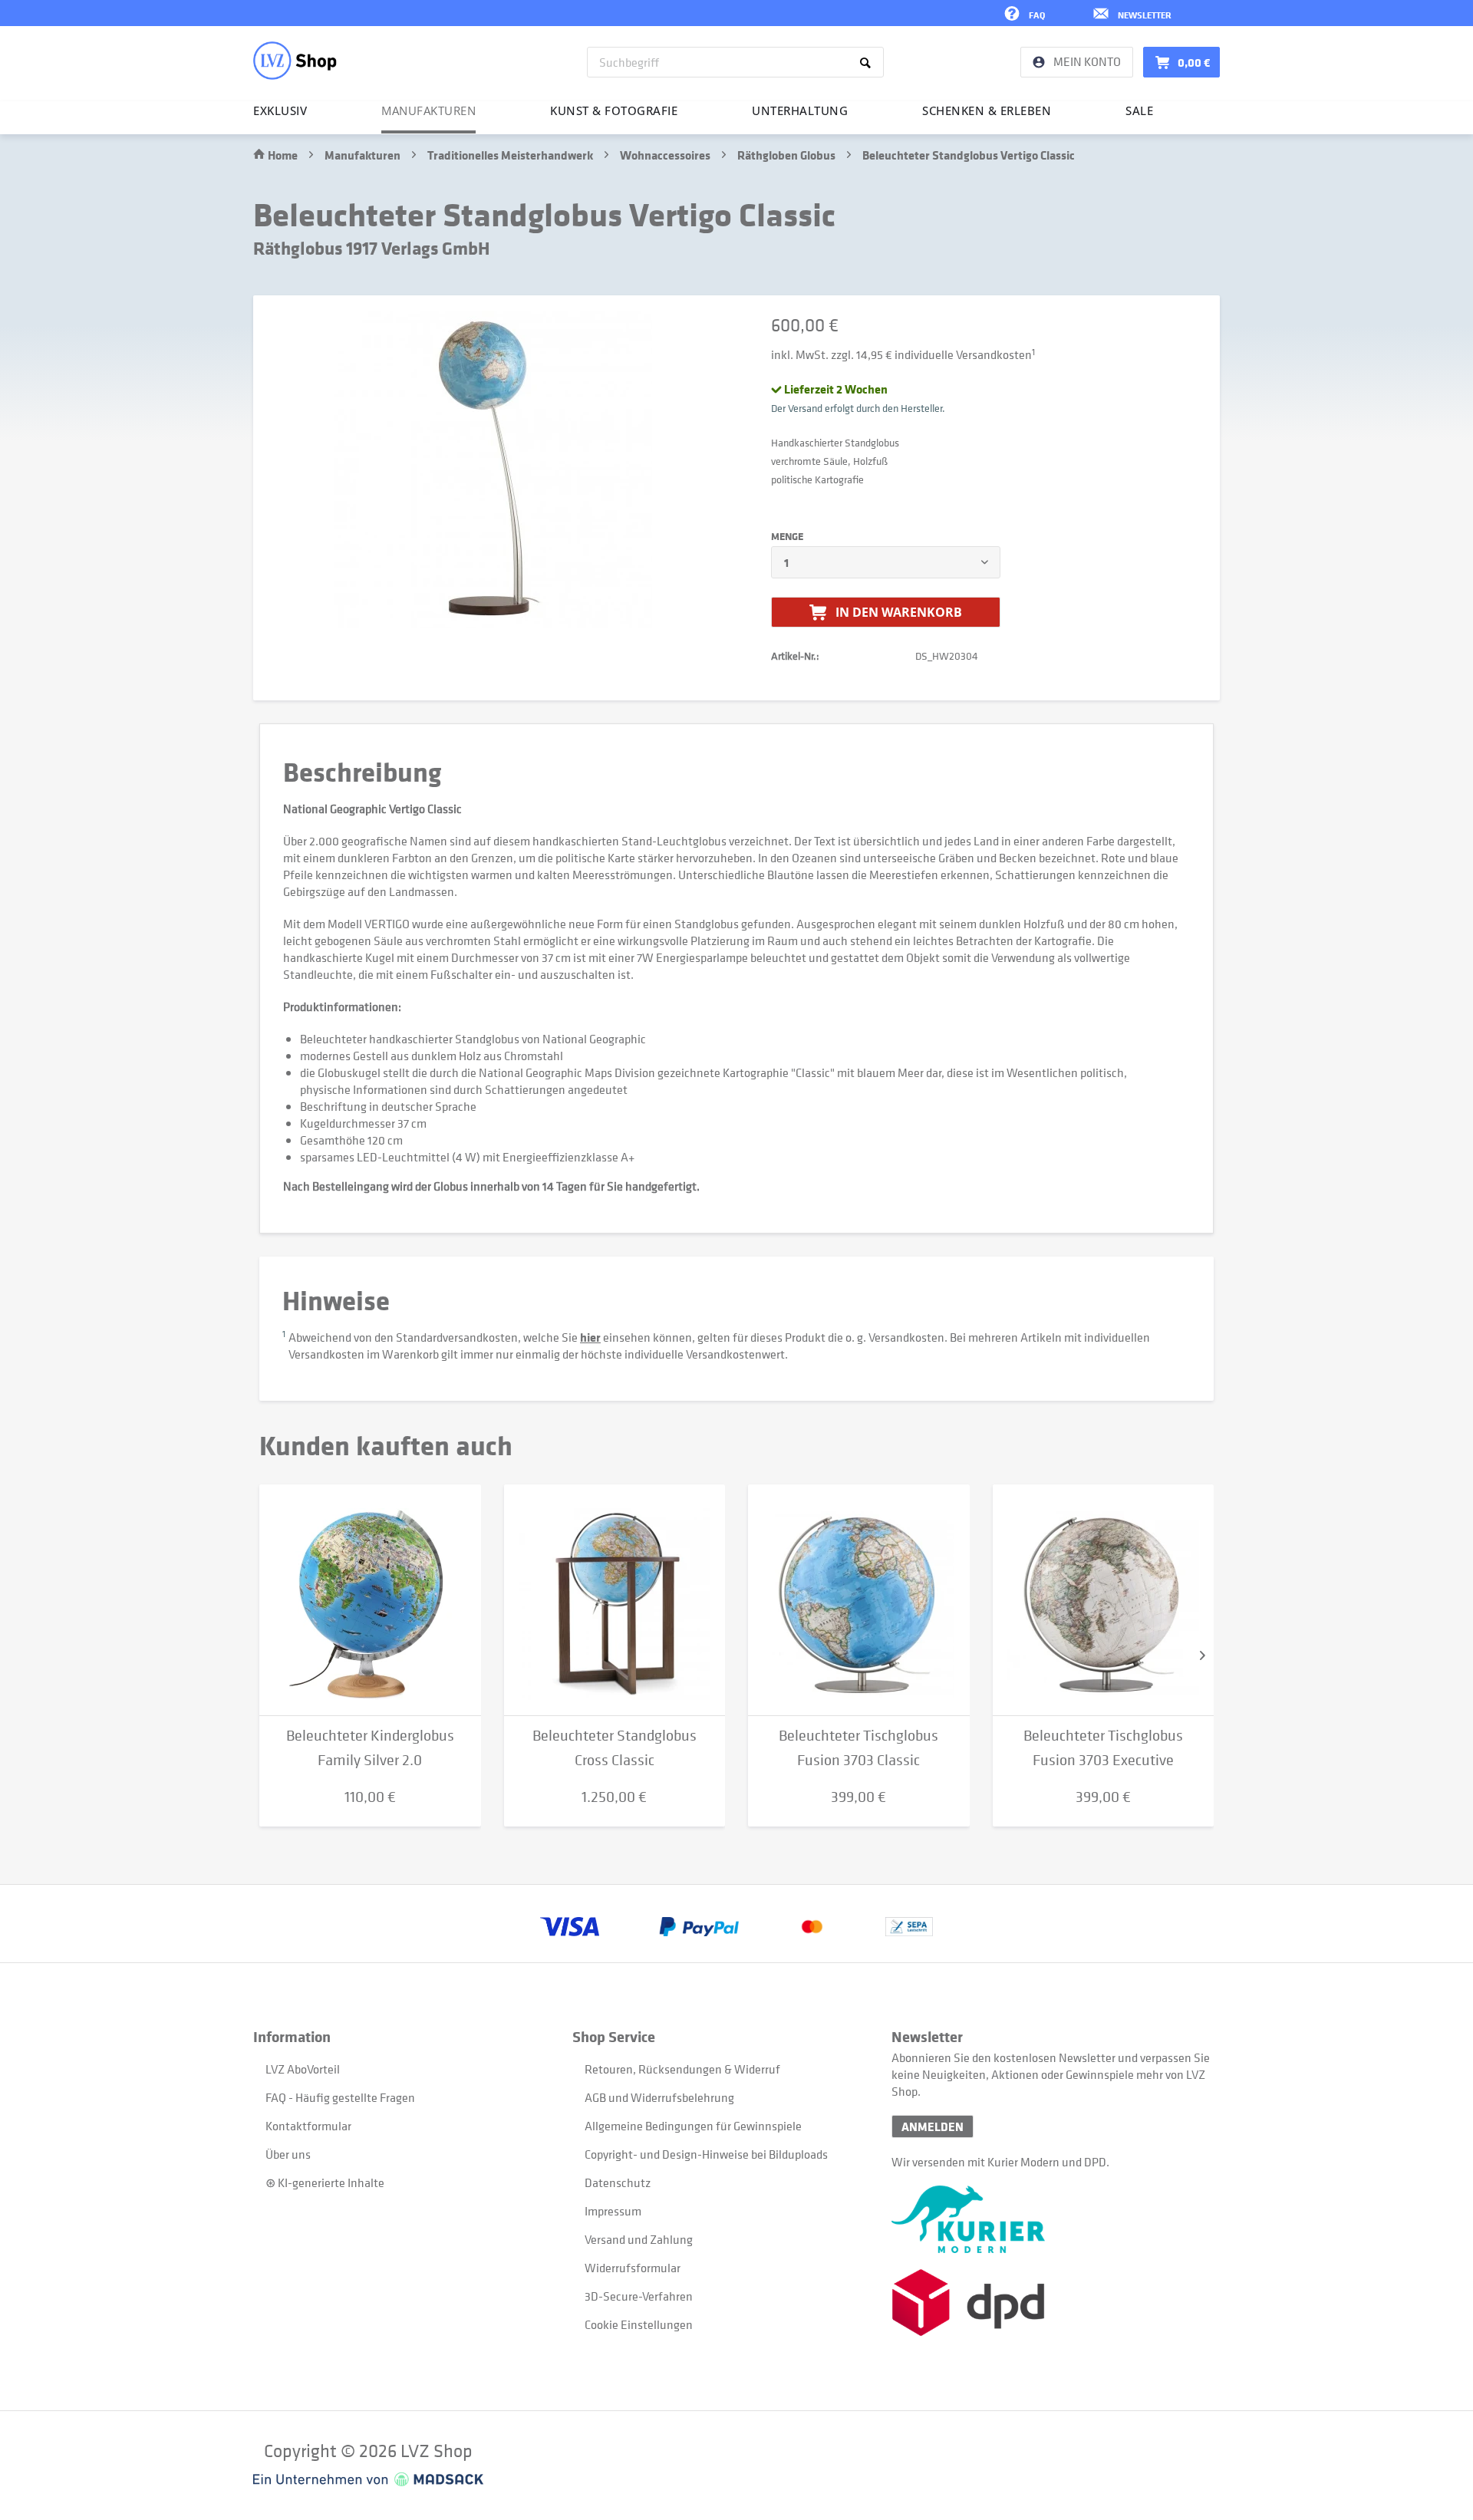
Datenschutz (618, 2182)
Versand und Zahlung (639, 2239)
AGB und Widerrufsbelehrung (659, 2097)
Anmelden (933, 2126)
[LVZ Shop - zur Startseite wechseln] (295, 61)
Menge (787, 536)
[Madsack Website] (368, 2479)
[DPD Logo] (1051, 2303)
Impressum (613, 2211)
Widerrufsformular (633, 2268)
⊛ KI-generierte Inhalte (325, 2182)
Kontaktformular (308, 2126)
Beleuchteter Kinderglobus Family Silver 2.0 (370, 1748)
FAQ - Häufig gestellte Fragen (340, 2097)
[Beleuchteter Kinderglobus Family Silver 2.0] (370, 1600)
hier (590, 1337)
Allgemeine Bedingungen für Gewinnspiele (693, 2126)
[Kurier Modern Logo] (1051, 2219)
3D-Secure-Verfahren (639, 2296)
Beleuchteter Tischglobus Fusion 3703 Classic (858, 1748)
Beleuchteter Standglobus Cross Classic (615, 1748)
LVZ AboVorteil (303, 2069)
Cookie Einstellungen (639, 2324)
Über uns (288, 2154)
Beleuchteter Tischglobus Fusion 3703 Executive (1103, 1748)
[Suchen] (868, 62)
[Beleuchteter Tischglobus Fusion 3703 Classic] (859, 1600)
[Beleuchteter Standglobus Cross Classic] (615, 1600)
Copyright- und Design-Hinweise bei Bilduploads (706, 2154)
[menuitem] (735, 62)
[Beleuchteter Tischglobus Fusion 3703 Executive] (1104, 1600)
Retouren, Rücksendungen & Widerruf (682, 2069)
